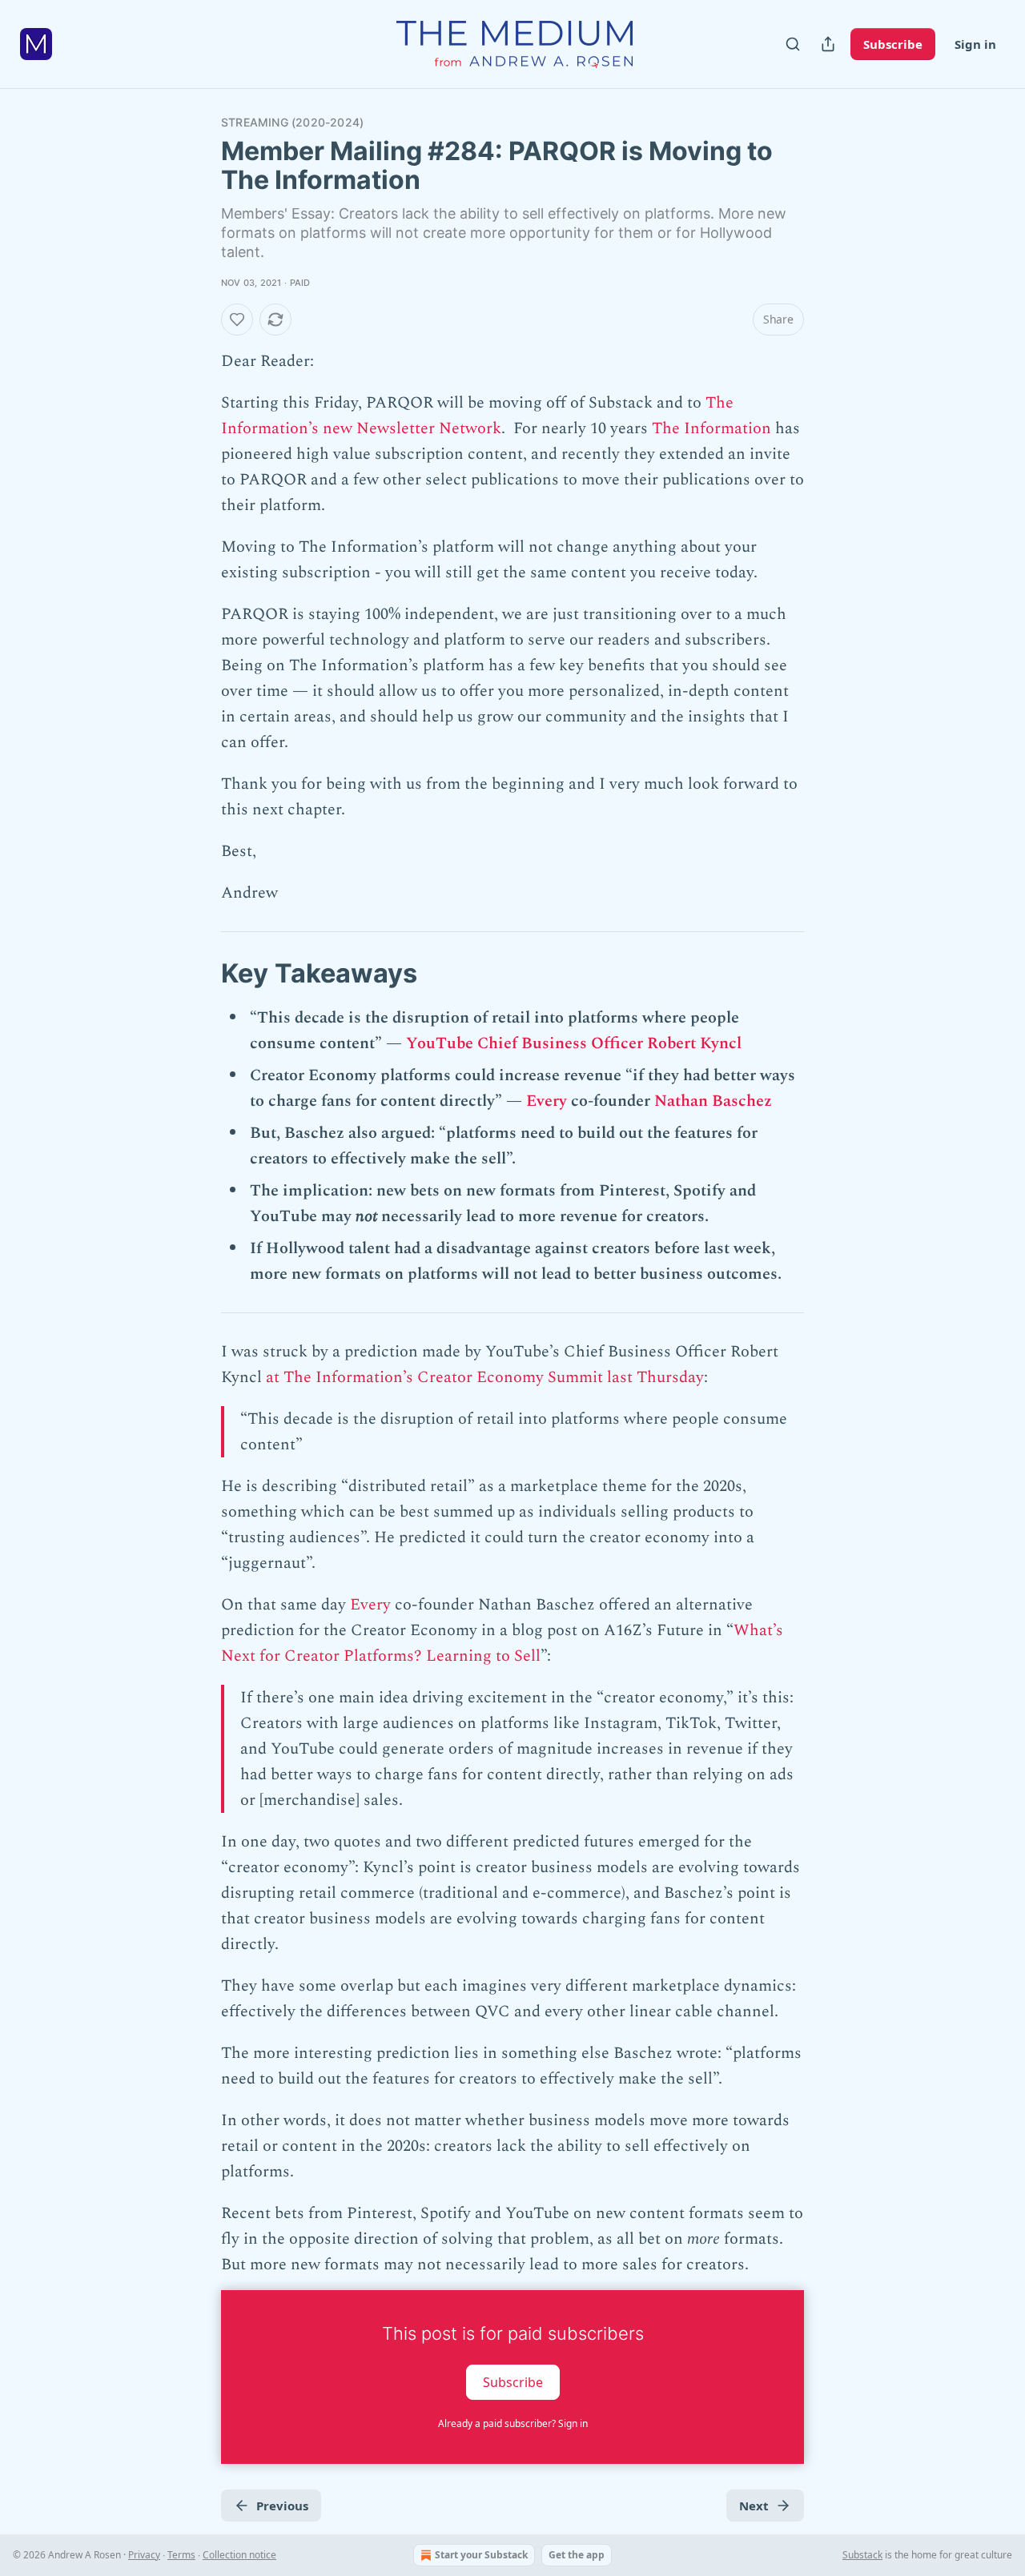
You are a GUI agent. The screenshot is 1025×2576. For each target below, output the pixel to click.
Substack (862, 2555)
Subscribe (893, 44)
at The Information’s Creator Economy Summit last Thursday (485, 1377)
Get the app (577, 2555)
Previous (282, 2506)
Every (547, 1101)
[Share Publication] (828, 44)
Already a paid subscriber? (513, 2423)
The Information (711, 428)
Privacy (144, 2555)
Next (754, 2506)
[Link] (199, 973)
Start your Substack (481, 2555)
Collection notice (239, 2555)
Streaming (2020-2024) (292, 122)
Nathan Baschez (713, 1101)
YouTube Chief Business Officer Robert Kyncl (574, 1043)
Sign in (975, 44)
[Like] (237, 319)
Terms (181, 2555)
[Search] (793, 44)
